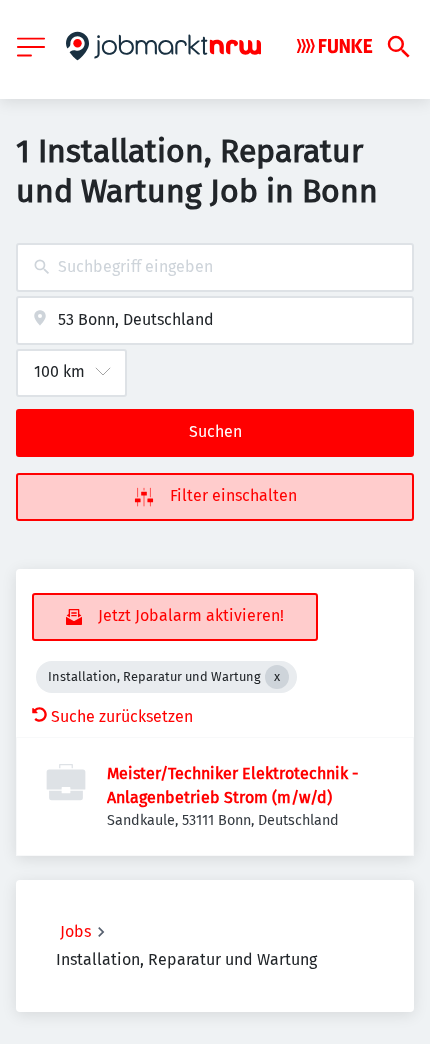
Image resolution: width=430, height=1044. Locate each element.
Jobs (75, 931)
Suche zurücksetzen (122, 716)
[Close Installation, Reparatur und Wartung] (277, 677)
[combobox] (215, 267)
